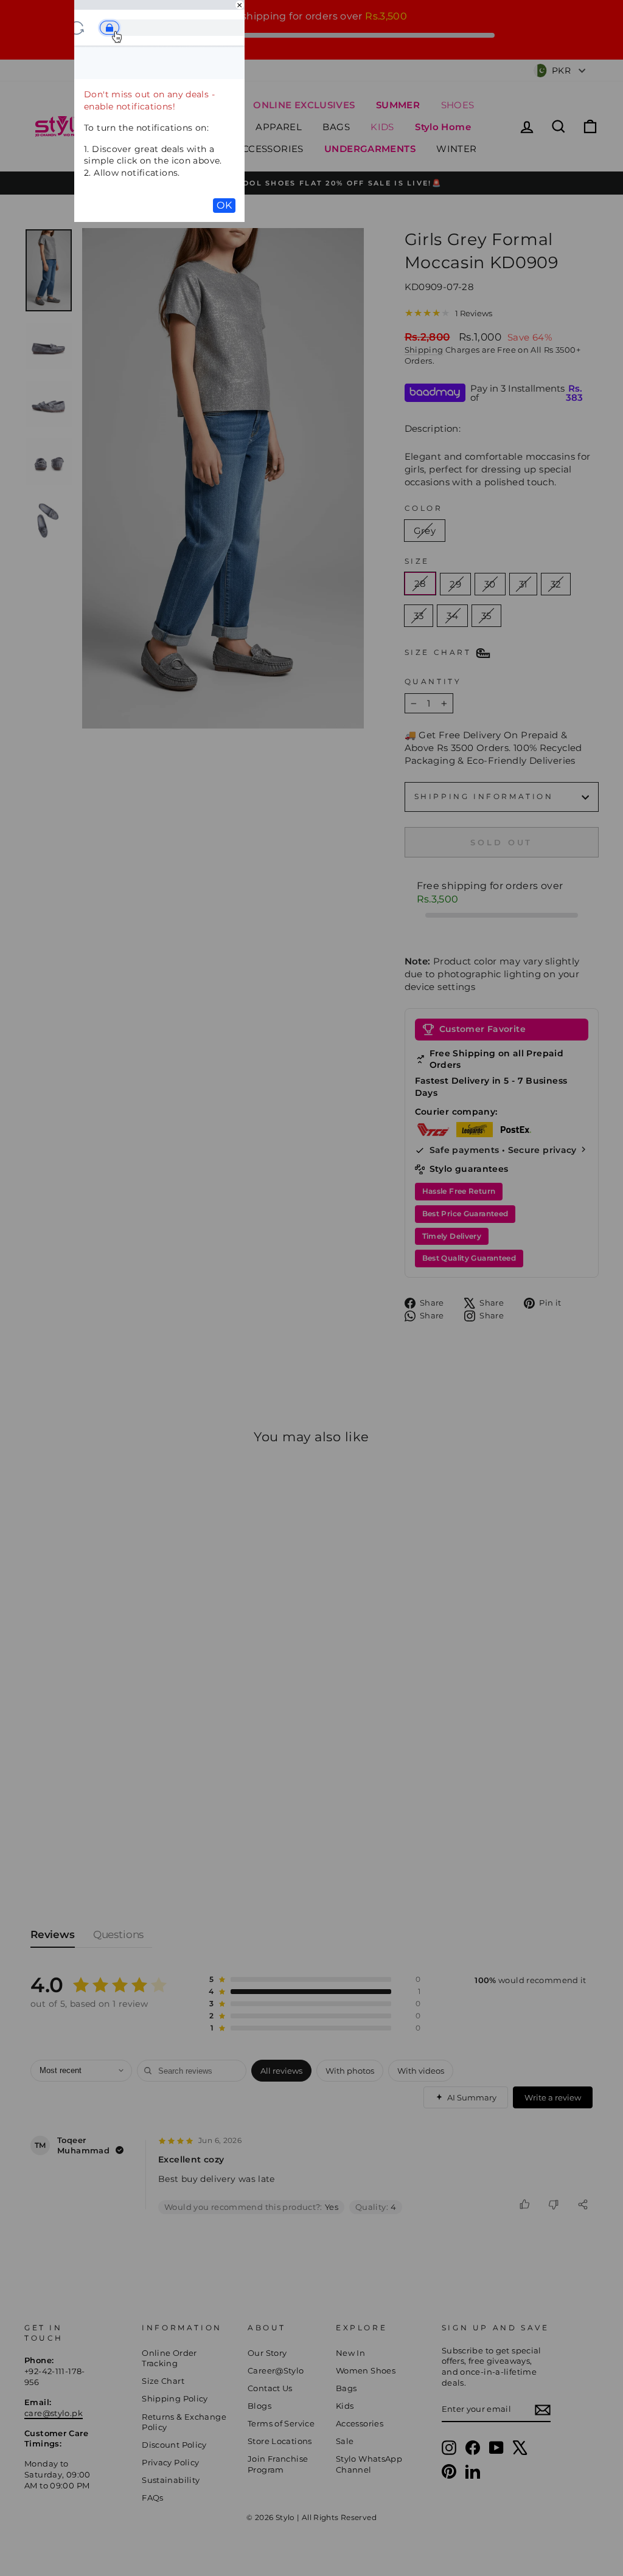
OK (224, 205)
